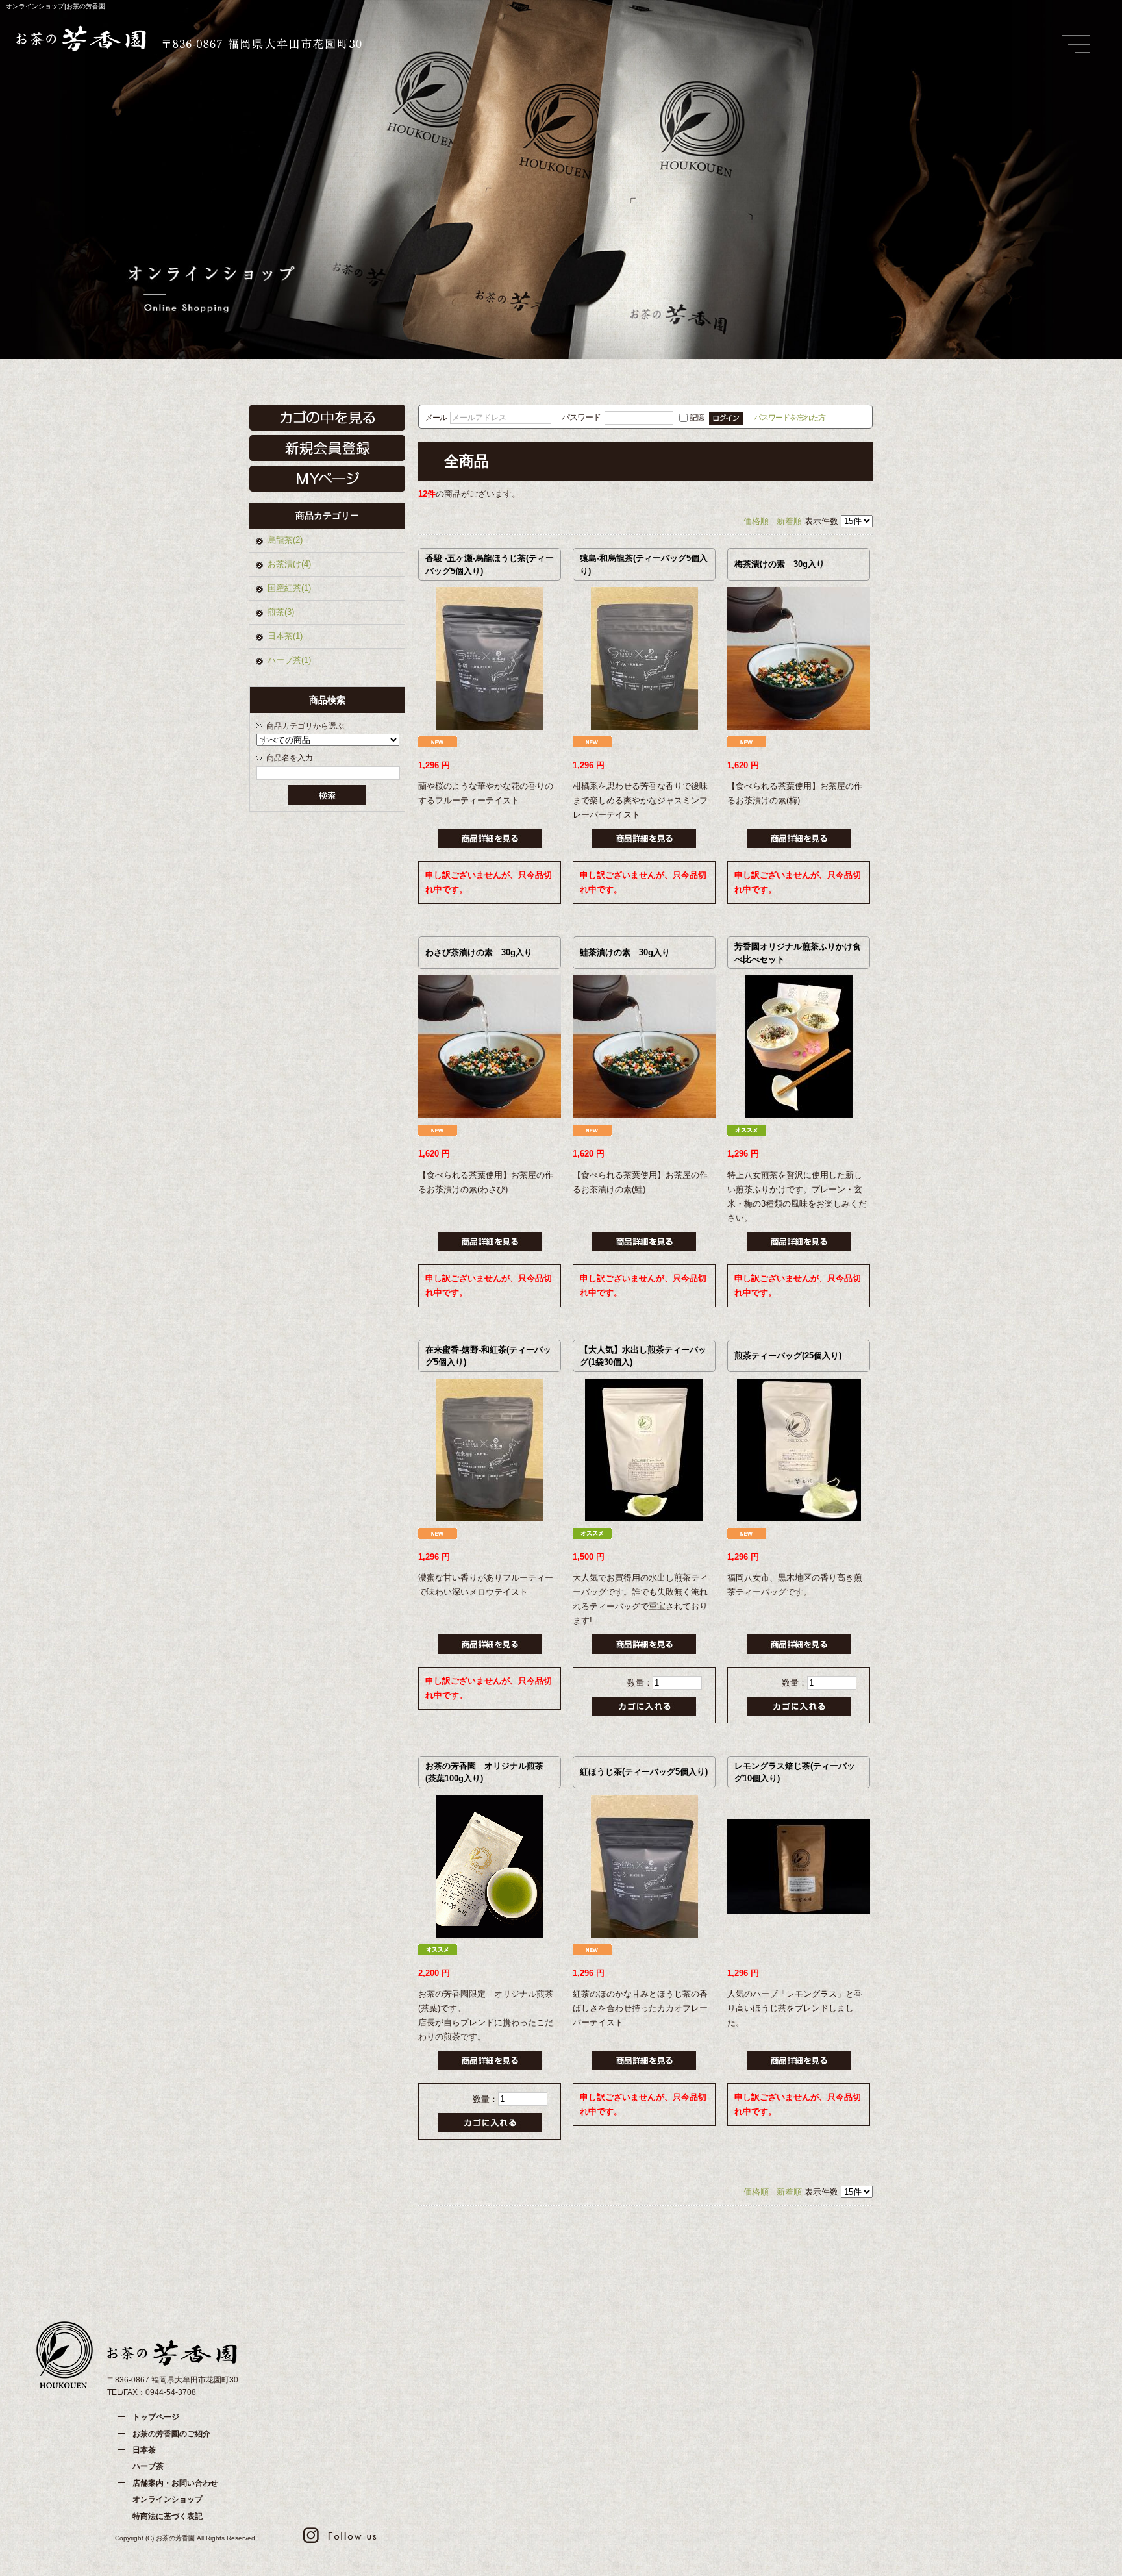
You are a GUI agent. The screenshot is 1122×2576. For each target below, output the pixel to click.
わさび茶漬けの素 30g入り (479, 952)
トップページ (156, 2417)
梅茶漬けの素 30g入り (779, 564)
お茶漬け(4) (289, 564)
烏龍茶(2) (285, 540)
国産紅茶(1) (289, 588)
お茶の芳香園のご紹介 (171, 2434)
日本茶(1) (285, 636)
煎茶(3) (281, 612)
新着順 (789, 521)
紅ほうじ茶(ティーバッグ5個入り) (644, 1772)
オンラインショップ (168, 2499)
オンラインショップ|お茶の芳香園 (56, 6)
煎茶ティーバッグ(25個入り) (788, 1356)
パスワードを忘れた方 (790, 417)
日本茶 (144, 2450)
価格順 (756, 521)
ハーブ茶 (148, 2466)
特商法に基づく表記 (168, 2516)
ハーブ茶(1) (289, 660)
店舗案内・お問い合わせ (175, 2483)
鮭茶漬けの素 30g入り (625, 952)
